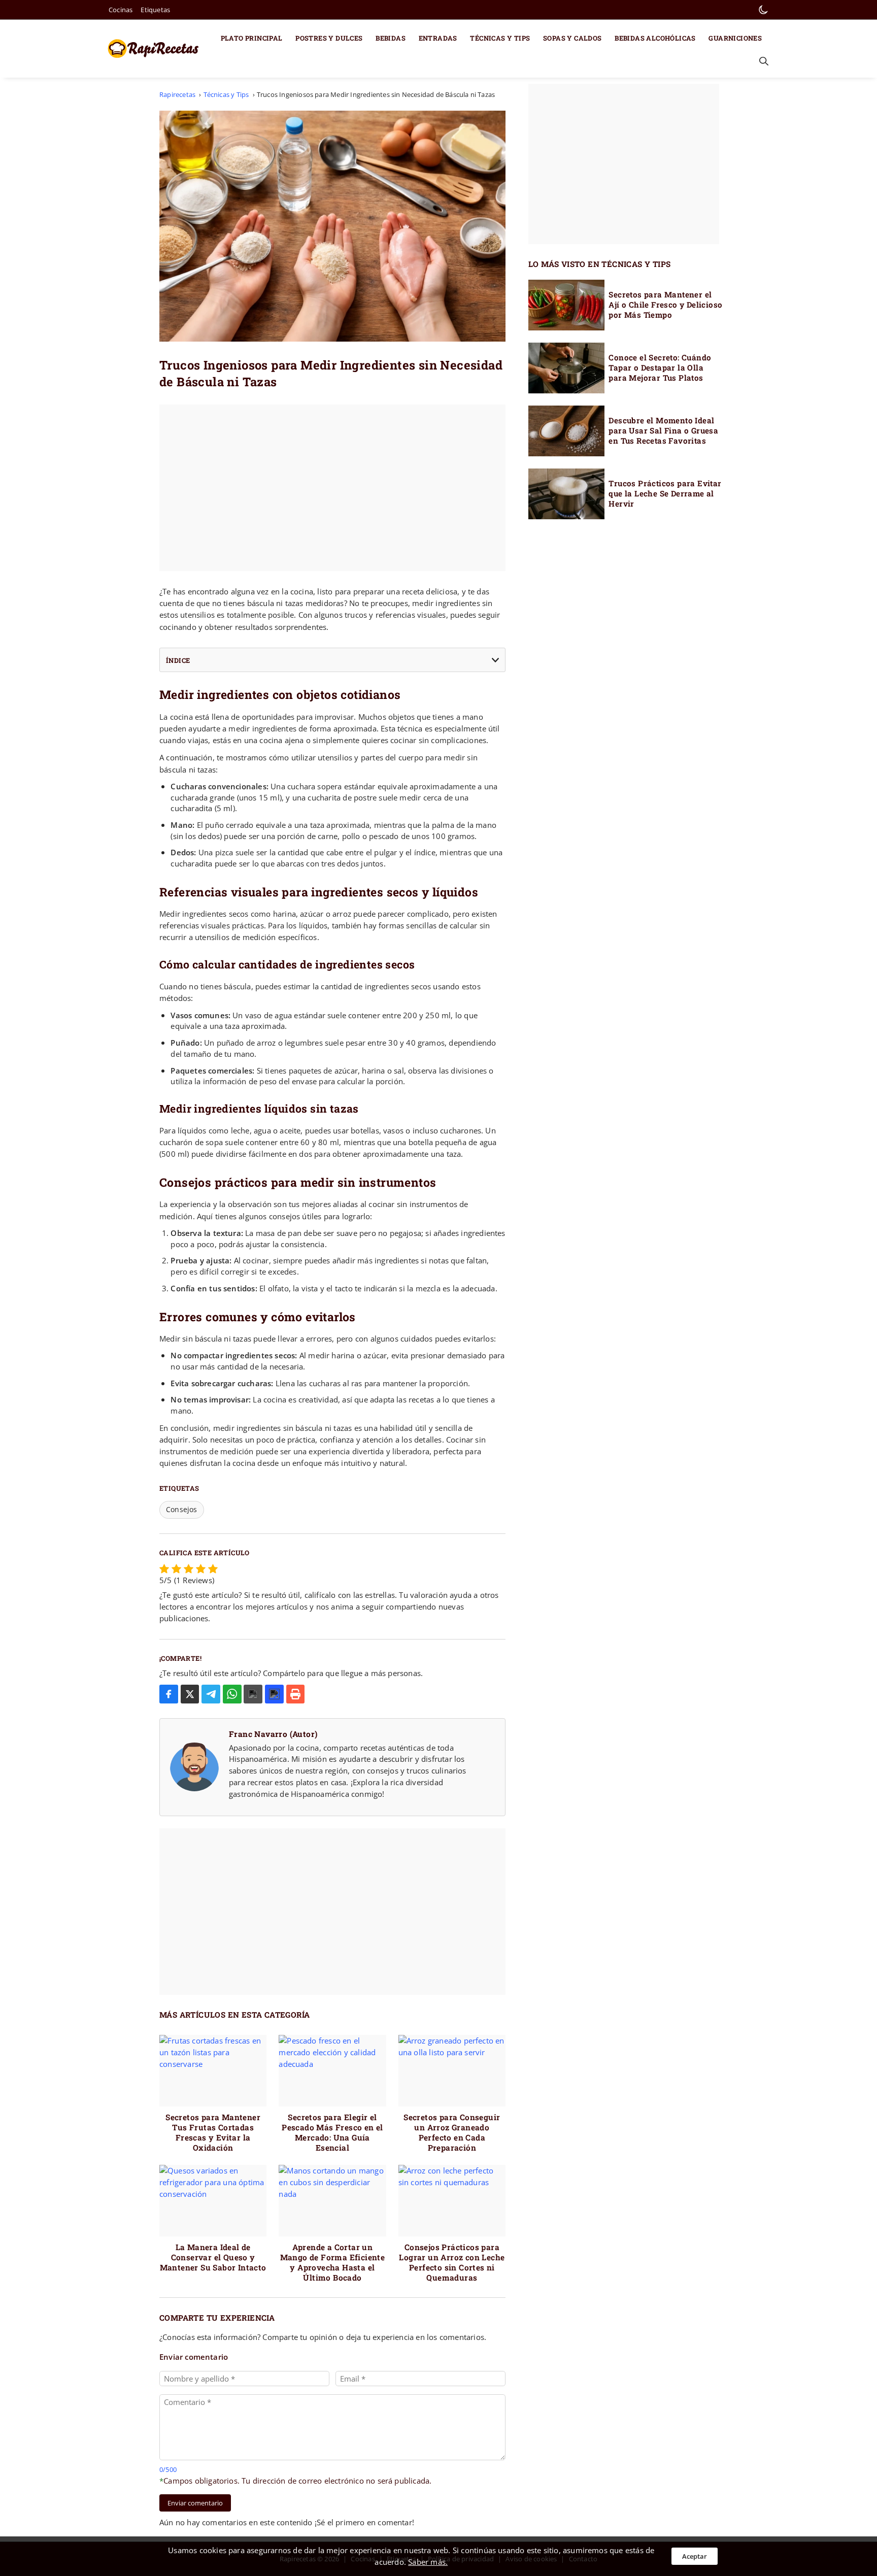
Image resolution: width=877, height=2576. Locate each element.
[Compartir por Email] (253, 1694)
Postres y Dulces (329, 38)
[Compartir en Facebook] (169, 1694)
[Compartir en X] (190, 1694)
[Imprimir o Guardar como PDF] (296, 1694)
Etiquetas (155, 10)
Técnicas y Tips (500, 38)
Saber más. (428, 2562)
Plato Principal (252, 38)
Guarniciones (735, 38)
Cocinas (121, 10)
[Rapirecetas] (156, 49)
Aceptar (695, 2556)
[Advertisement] (332, 488)
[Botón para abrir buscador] (762, 61)
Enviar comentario (195, 2503)
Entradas (438, 38)
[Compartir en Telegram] (211, 1694)
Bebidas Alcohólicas (655, 38)
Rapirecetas (177, 94)
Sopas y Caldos (572, 38)
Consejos (182, 1509)
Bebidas (391, 38)
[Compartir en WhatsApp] (232, 1694)
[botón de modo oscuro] (763, 10)
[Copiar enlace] (274, 1694)
